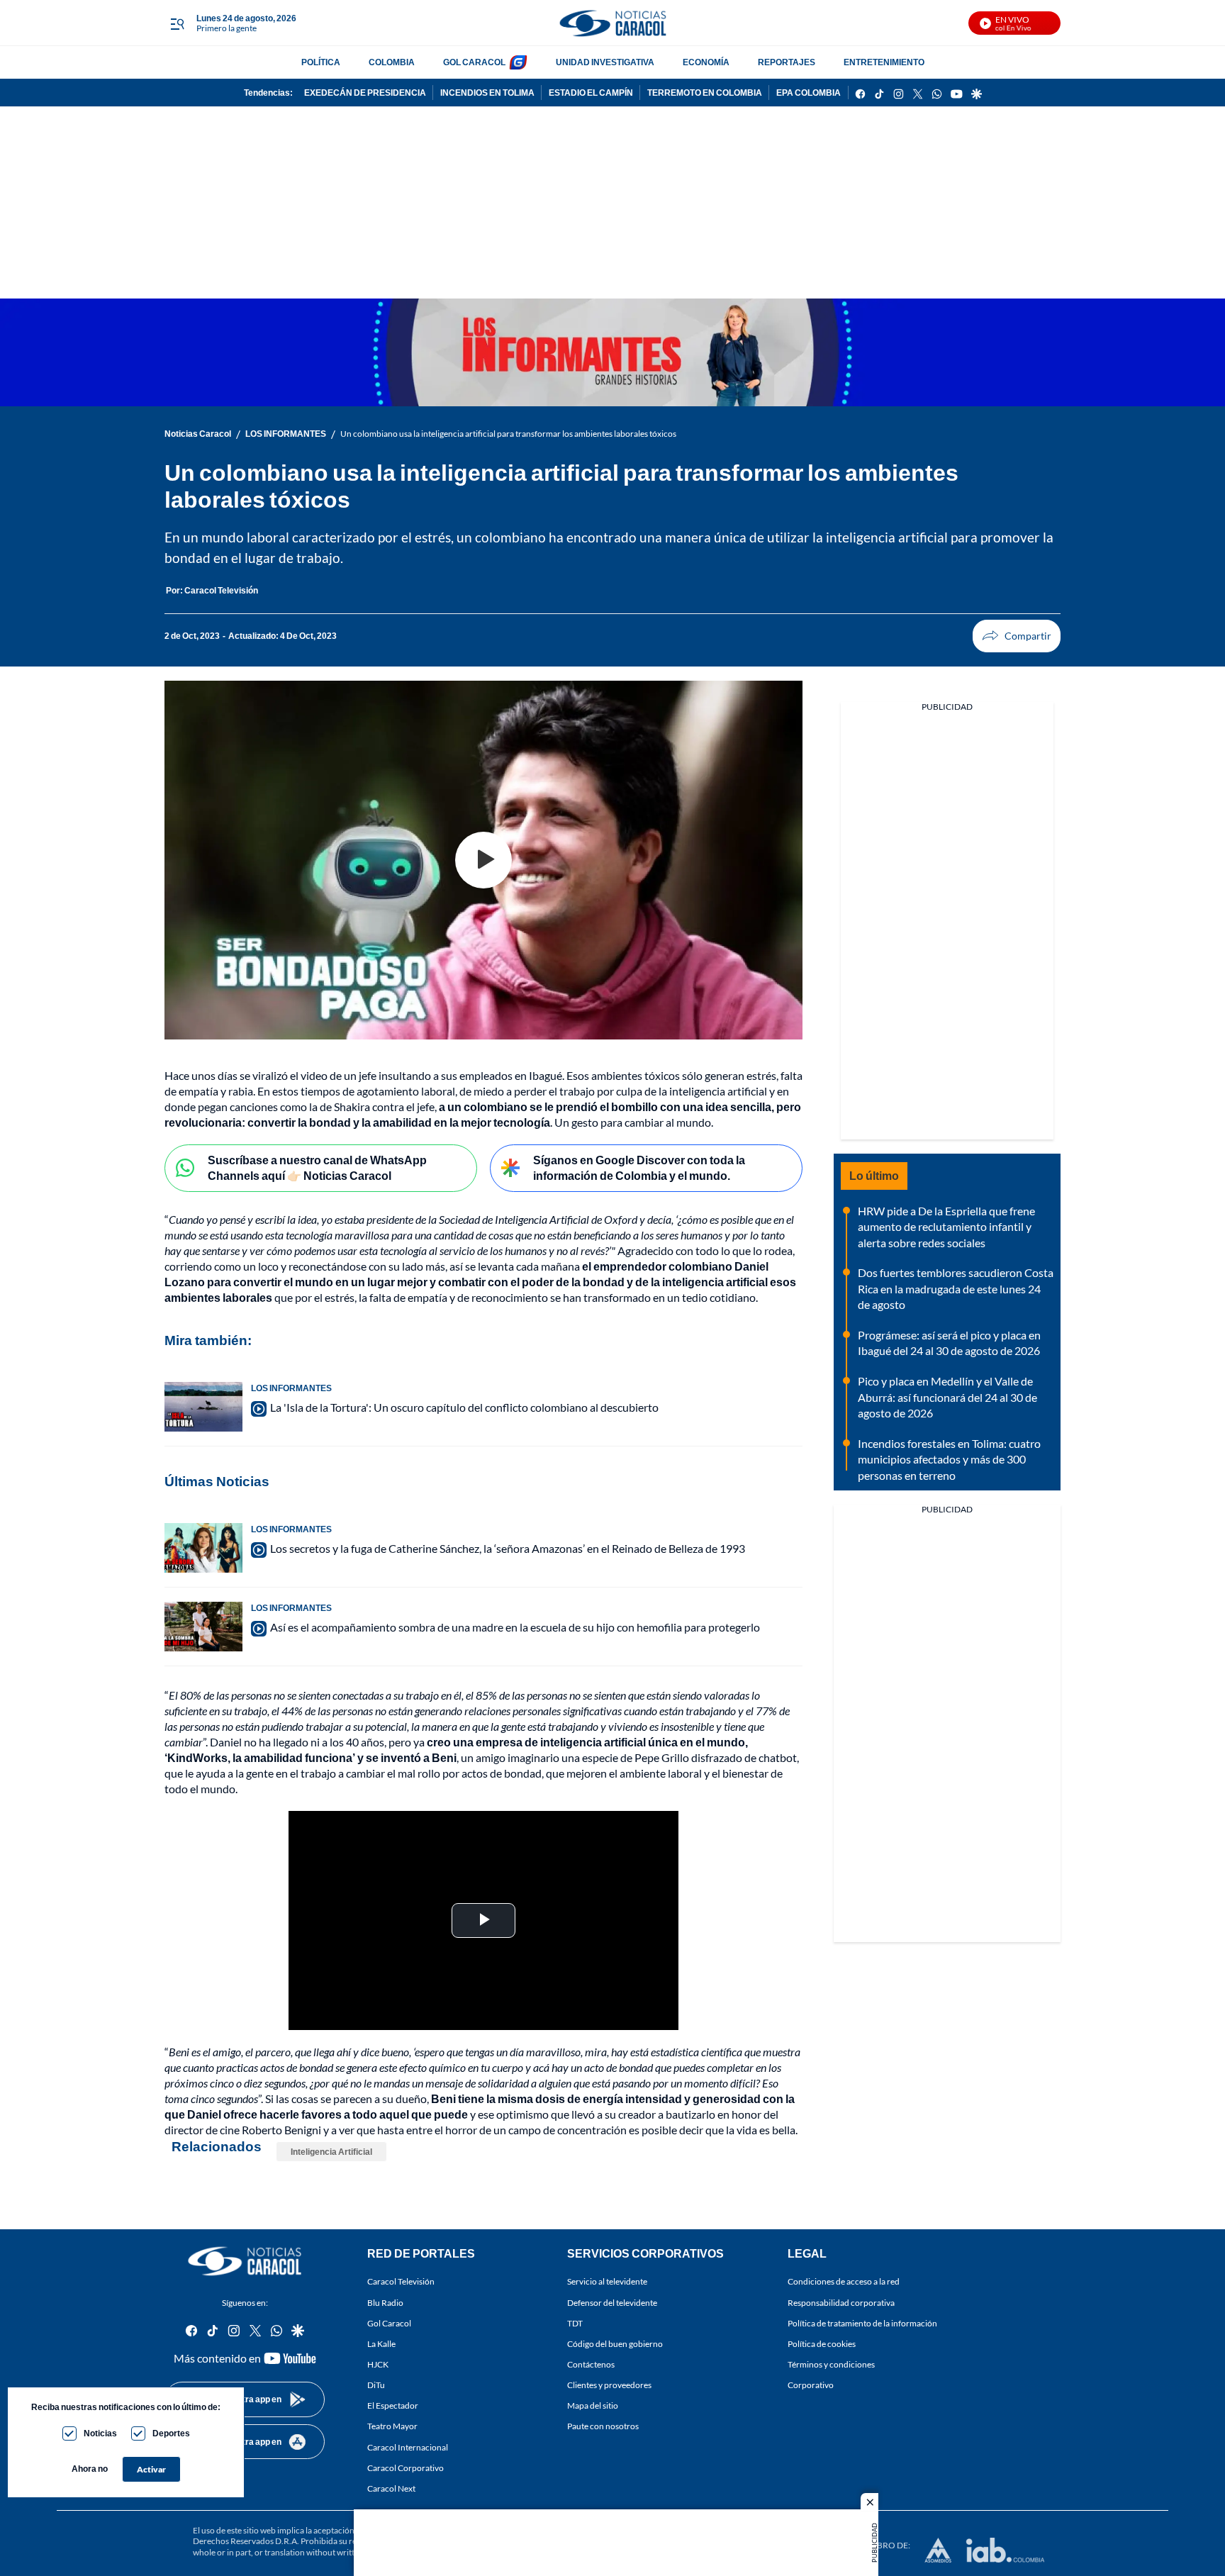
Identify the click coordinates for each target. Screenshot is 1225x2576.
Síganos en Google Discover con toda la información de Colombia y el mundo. (639, 1168)
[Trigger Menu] (177, 23)
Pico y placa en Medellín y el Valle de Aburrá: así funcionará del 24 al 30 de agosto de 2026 (947, 1397)
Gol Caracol (389, 2323)
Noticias (100, 2433)
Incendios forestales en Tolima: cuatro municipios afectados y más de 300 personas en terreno (949, 1459)
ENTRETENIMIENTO (884, 62)
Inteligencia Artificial (331, 2152)
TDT (575, 2323)
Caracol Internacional (408, 2447)
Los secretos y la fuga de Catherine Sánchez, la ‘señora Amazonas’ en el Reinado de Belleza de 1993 (508, 1548)
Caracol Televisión (401, 2282)
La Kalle (381, 2344)
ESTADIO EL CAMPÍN (591, 93)
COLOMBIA (392, 62)
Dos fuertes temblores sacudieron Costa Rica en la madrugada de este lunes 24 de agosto (956, 1288)
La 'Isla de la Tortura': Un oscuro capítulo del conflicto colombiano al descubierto (464, 1407)
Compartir (1017, 636)
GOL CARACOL (474, 62)
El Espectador (393, 2405)
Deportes (171, 2433)
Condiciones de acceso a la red (844, 2282)
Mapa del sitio (593, 2405)
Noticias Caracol (198, 434)
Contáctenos (591, 2364)
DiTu (376, 2385)
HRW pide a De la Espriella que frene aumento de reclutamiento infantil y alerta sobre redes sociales (946, 1227)
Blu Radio (385, 2303)
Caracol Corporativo (405, 2468)
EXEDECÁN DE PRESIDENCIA (365, 93)
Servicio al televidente (607, 2282)
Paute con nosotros (603, 2427)
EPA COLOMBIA (809, 93)
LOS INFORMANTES (286, 434)
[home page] (612, 23)
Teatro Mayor (392, 2427)
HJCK (378, 2364)
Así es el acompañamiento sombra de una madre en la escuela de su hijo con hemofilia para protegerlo (515, 1627)
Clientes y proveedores (609, 2385)
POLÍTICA (321, 62)
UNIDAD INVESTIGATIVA (605, 62)
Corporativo (811, 2385)
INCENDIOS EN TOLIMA (487, 93)
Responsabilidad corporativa (841, 2303)
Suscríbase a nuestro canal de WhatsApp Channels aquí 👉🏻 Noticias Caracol (317, 1168)
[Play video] (483, 860)
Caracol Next (391, 2488)
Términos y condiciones (831, 2364)
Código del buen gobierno (615, 2344)
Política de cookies (822, 2344)
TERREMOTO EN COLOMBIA (705, 93)
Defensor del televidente (612, 2303)
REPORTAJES (787, 62)
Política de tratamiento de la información (862, 2323)
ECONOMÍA (706, 62)
